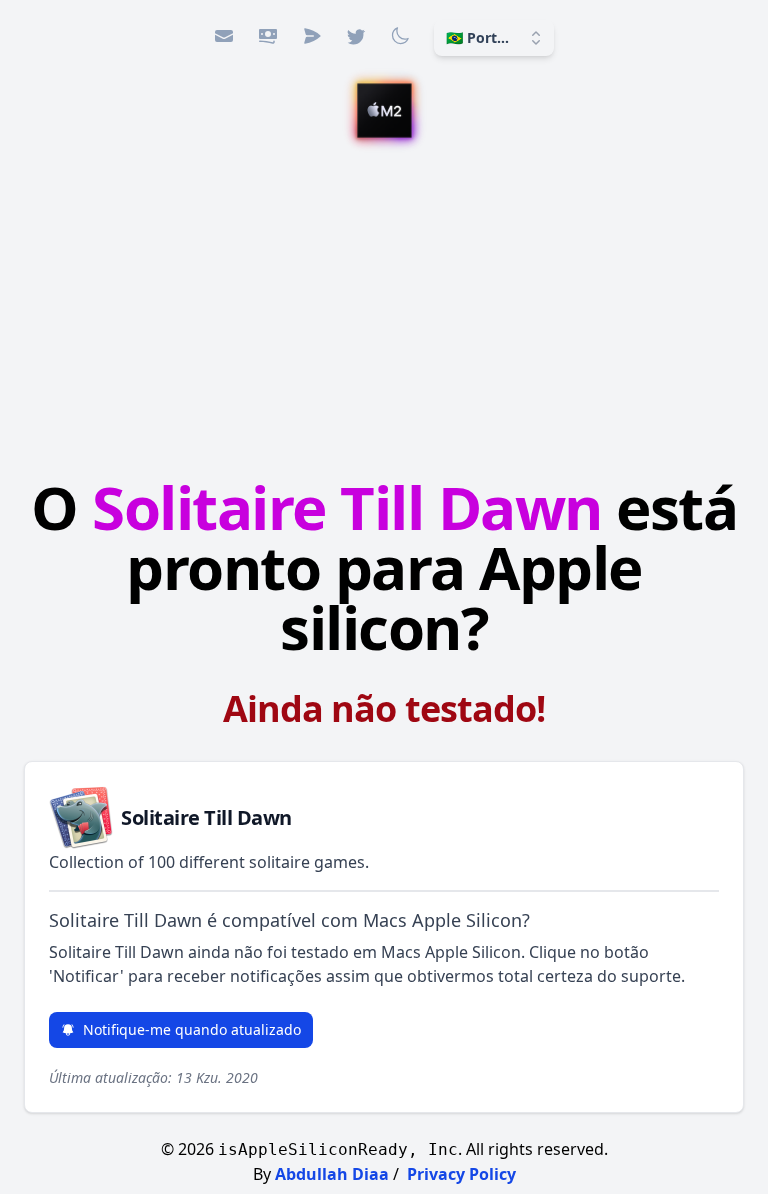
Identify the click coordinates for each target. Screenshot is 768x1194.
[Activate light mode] (400, 36)
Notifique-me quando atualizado (192, 1029)
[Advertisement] (384, 311)
